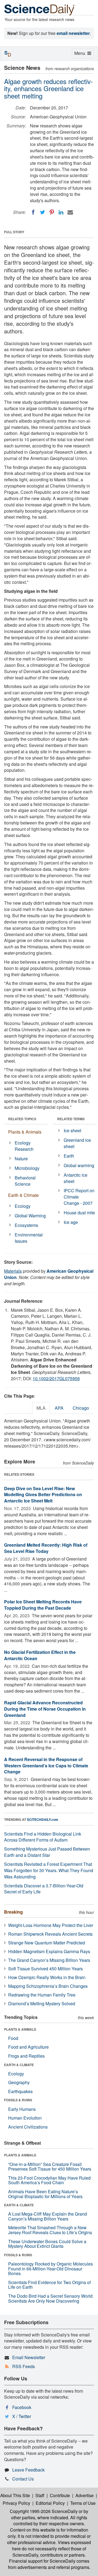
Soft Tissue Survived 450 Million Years (45, 1969)
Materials (13, 1271)
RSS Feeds (24, 2366)
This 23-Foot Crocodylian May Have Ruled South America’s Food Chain (49, 2180)
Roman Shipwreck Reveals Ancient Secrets (50, 1934)
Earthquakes (20, 2091)
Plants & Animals (25, 1132)
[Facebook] (33, 212)
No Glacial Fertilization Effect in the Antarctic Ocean (40, 1655)
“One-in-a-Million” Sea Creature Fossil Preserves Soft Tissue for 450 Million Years (50, 2167)
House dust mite (79, 1213)
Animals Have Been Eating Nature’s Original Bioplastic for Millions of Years (45, 2194)
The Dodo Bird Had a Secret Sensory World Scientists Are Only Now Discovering (50, 2298)
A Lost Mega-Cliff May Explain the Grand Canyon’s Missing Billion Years (48, 2216)
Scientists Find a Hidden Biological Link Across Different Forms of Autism (43, 1837)
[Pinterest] (52, 212)
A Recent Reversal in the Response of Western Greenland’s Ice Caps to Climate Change (46, 1766)
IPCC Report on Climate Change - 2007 (79, 1197)
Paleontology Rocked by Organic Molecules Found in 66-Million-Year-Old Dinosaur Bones (50, 2269)
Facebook (22, 2407)
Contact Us (23, 2479)
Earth (69, 1156)
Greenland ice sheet (77, 1143)
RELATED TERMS (71, 1119)
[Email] (70, 212)
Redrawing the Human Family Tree (42, 1995)
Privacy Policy (16, 2503)
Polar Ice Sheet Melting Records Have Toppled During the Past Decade (43, 1605)
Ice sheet (72, 1130)
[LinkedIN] (61, 212)
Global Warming (30, 1216)
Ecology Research (24, 1146)
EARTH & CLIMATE (19, 2065)
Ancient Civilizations (28, 2127)
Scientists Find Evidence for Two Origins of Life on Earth (49, 2285)
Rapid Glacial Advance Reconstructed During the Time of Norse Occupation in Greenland (45, 1709)
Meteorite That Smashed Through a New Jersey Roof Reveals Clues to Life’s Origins (50, 2230)
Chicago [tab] (81, 1408)
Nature (21, 1159)
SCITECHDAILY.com (43, 1819)
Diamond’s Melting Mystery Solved (42, 2003)
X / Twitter (22, 2416)
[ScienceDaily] (39, 9)
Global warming (79, 1165)
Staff (40, 2495)
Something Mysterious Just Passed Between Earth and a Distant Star (47, 1852)
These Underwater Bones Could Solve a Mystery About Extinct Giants (47, 2244)
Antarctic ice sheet (76, 1178)
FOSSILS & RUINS (18, 2100)
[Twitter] (42, 212)
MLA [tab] (41, 1408)
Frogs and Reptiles (26, 2056)
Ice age (71, 1222)
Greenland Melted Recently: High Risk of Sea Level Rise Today (46, 1548)
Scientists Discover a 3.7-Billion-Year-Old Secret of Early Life (44, 1889)
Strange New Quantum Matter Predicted (47, 1943)
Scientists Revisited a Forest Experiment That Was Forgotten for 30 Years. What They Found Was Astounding (49, 1870)
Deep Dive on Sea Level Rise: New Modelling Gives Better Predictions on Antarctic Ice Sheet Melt (43, 1495)
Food (13, 2038)
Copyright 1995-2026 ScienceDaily (44, 2511)
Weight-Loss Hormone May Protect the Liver (51, 1925)
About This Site (15, 2495)
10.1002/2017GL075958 (56, 1378)
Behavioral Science (25, 1181)
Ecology (23, 1206)
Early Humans (22, 2109)
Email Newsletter (29, 2357)
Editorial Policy (50, 2503)
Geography (19, 2082)
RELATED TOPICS (22, 1119)
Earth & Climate (23, 1195)
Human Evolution (25, 2118)
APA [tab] (59, 1408)
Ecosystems (26, 1225)
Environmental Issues (29, 1238)
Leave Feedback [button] (28, 2470)
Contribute (60, 2495)
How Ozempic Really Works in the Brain (47, 1977)
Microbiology (27, 1168)
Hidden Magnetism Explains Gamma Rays (49, 1951)
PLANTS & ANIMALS (20, 2029)
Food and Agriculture (28, 2047)
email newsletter (73, 33)
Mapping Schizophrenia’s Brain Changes (48, 1986)
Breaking (13, 1912)
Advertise (85, 2495)
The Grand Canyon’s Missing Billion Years (49, 1960)
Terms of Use (83, 2503)
